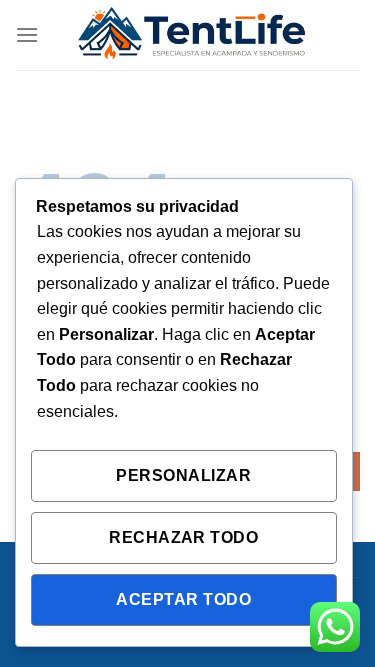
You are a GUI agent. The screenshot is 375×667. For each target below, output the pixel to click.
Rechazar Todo (183, 537)
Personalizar (183, 475)
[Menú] (27, 34)
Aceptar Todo (183, 599)
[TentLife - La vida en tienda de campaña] (196, 35)
